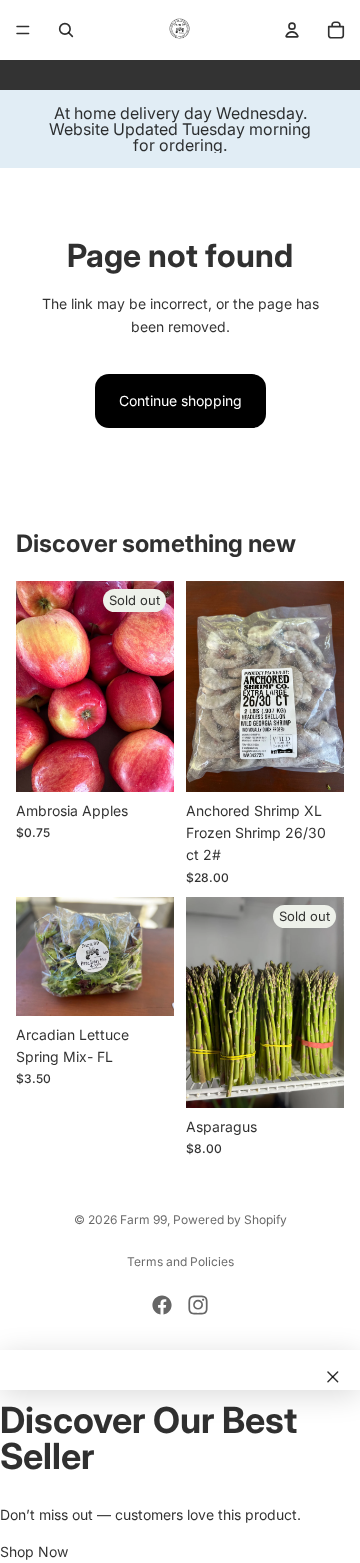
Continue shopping (180, 400)
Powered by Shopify (230, 1219)
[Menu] (23, 30)
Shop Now (34, 1551)
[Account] (292, 30)
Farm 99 (143, 1219)
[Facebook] (162, 1305)
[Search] (66, 30)
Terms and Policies (180, 1261)
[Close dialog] (333, 1377)
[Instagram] (198, 1305)
